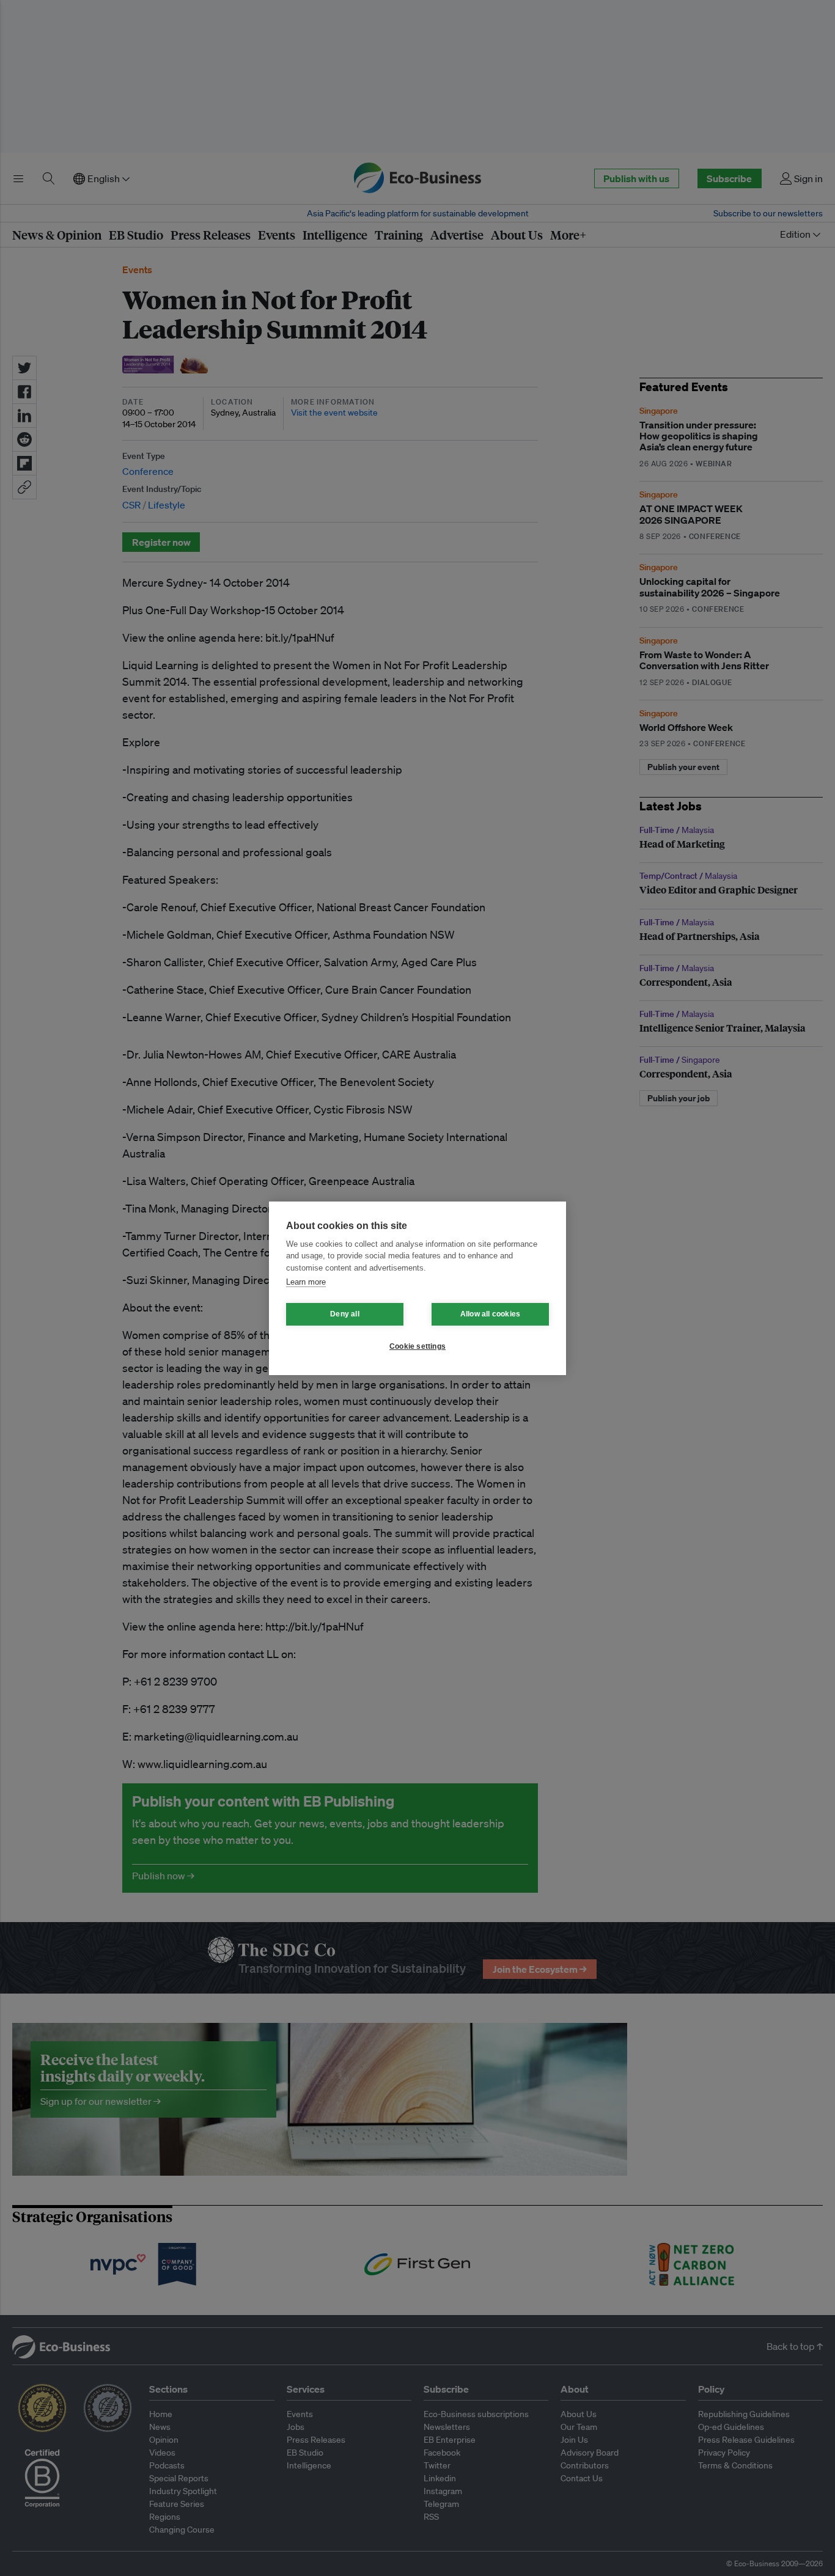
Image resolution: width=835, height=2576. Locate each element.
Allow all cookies (490, 1314)
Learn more (306, 1282)
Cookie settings (417, 1346)
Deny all (345, 1314)
